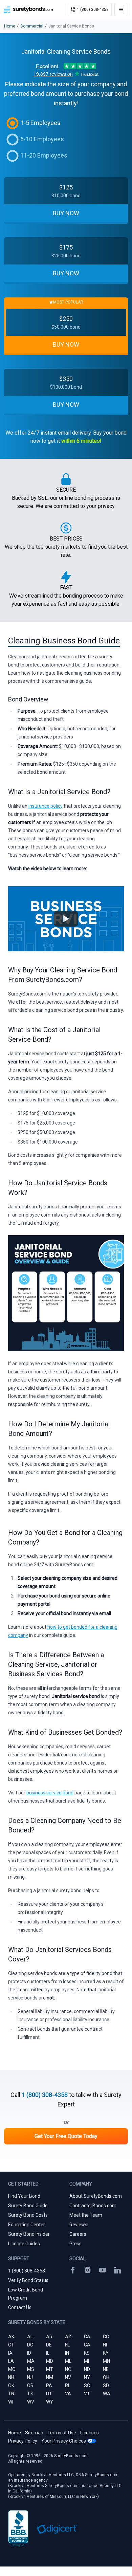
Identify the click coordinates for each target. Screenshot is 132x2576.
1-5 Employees (40, 123)
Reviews (78, 2225)
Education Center (27, 2225)
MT (50, 2369)
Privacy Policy (23, 2441)
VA (68, 2394)
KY (106, 2353)
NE (106, 2369)
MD (50, 2361)
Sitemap (34, 2433)
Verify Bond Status (28, 2280)
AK (11, 2337)
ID (29, 2353)
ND (87, 2369)
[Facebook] (73, 2270)
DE (49, 2345)
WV (31, 2402)
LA (11, 2361)
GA (87, 2345)
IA (10, 2353)
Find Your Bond (24, 2196)
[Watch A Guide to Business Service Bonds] (66, 919)
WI (11, 2402)
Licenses (90, 2433)
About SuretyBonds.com (96, 2196)
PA (49, 2386)
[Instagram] (88, 2270)
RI (67, 2386)
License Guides (24, 2244)
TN (11, 2394)
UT (49, 2394)
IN (67, 2353)
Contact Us (20, 2307)
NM (50, 2377)
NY (87, 2377)
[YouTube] (103, 2270)
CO (106, 2337)
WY (50, 2402)
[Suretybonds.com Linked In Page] (117, 2270)
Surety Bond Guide (28, 2206)
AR (49, 2337)
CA (87, 2337)
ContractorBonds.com (93, 2206)
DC (30, 2345)
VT (87, 2394)
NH (11, 2377)
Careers (78, 2234)
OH (106, 2377)
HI (105, 2345)
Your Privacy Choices (64, 2441)
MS (31, 2369)
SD (106, 2386)
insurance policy (46, 806)
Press (75, 2244)
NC (68, 2369)
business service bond (50, 1793)
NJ (30, 2377)
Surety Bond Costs (28, 2215)
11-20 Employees (44, 155)
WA (107, 2394)
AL (30, 2337)
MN (106, 2361)
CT (11, 2345)
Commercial (32, 26)
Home (10, 26)
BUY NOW (66, 213)
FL (67, 2345)
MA (31, 2361)
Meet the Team (86, 2215)
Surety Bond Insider (29, 2234)
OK (11, 2386)
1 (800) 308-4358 (45, 2095)
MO (12, 2369)
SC (87, 2386)
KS (87, 2353)
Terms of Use (62, 2433)
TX (30, 2394)
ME (68, 2361)
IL (48, 2353)
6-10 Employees (42, 139)
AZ (68, 2337)
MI (86, 2361)
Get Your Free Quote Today (66, 2136)
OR (30, 2386)
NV (68, 2377)
